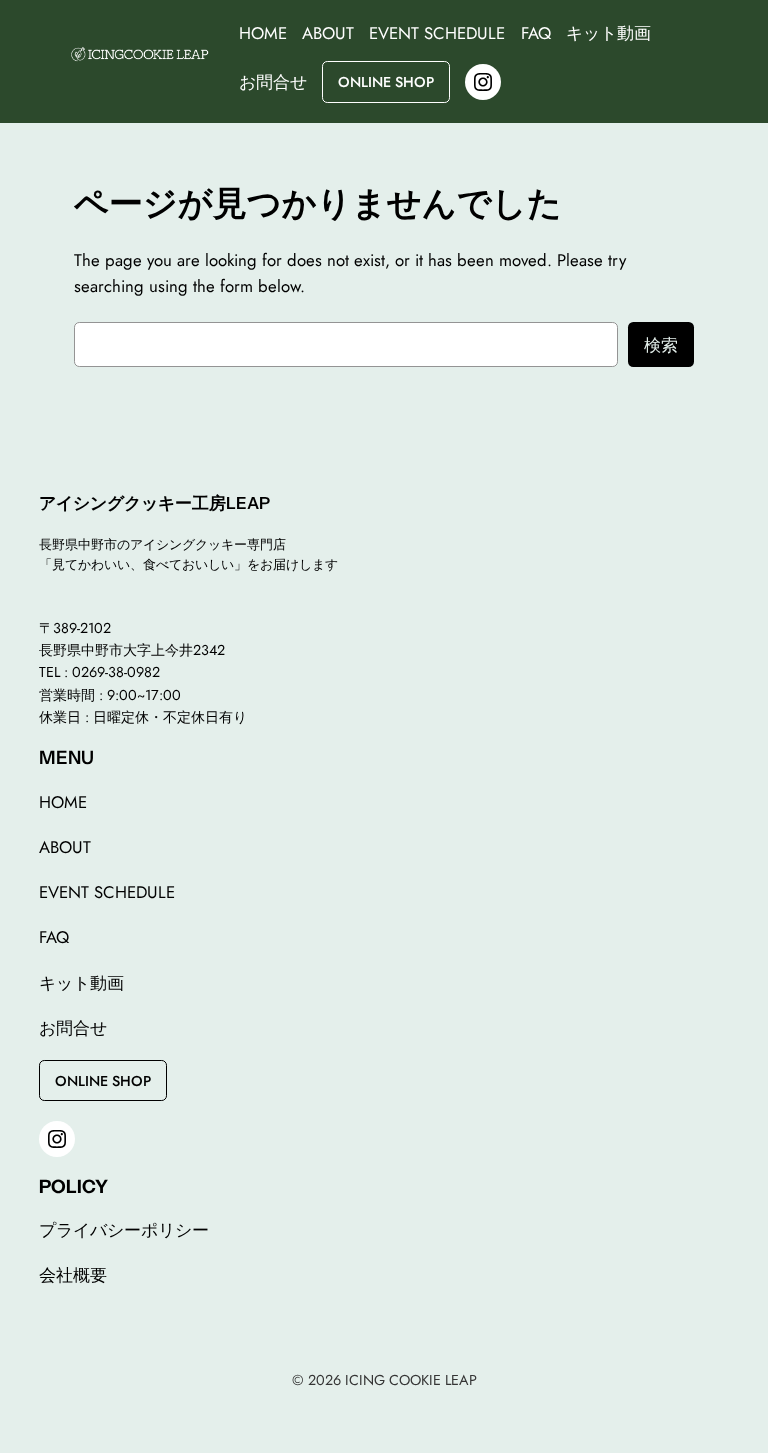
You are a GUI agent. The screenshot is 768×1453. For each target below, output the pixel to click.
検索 (661, 345)
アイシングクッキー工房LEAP (154, 503)
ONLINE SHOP (386, 82)
